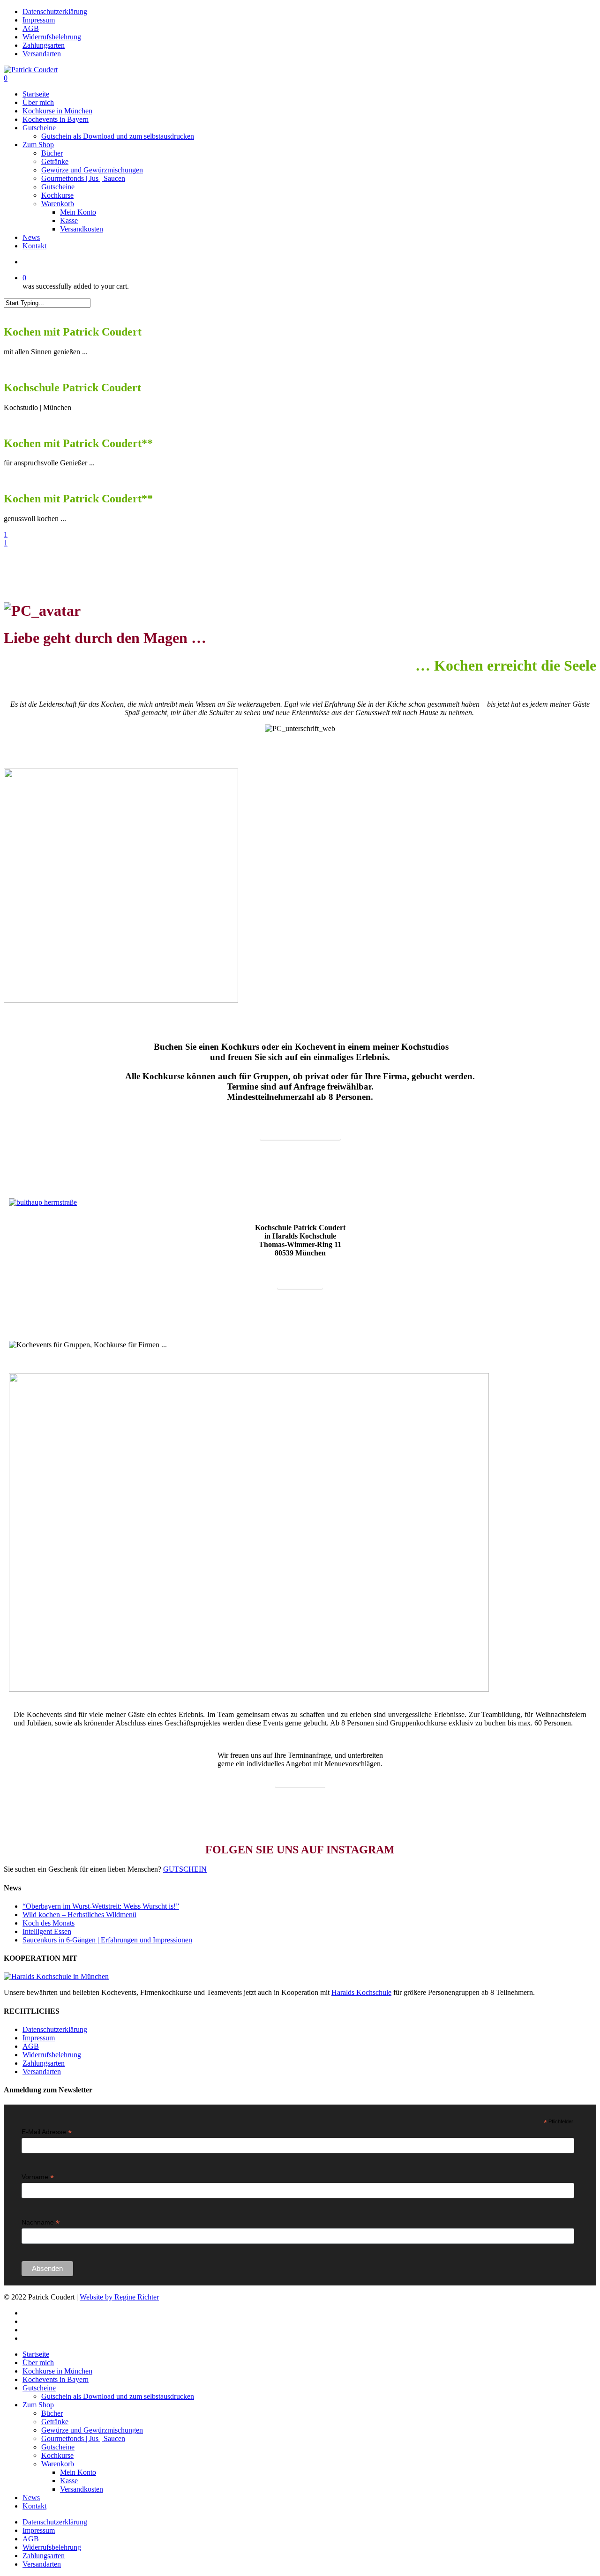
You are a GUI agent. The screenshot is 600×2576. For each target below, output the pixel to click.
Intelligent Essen (47, 1931)
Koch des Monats (49, 1923)
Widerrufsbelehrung (52, 2055)
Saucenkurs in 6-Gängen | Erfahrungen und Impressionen (107, 1940)
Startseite (36, 2354)
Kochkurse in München (57, 2371)
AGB (31, 2046)
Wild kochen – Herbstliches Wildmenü (79, 1915)
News (31, 2498)
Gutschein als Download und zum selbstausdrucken (118, 2396)
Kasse (69, 2481)
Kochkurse (57, 2455)
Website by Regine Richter (119, 2297)
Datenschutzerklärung (55, 2029)
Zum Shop (38, 2405)
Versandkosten (82, 2489)
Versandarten (42, 2072)
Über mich (38, 2363)
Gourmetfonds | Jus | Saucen (83, 2438)
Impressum (39, 2038)
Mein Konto (78, 2472)
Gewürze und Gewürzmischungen (92, 2430)
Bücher (52, 2413)
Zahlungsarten (44, 2063)
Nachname (41, 2222)
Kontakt (34, 2506)
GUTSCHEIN (185, 1869)
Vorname (38, 2177)
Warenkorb (58, 2464)
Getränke (55, 2422)
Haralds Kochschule (361, 1992)
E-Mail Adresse (47, 2132)
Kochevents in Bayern (56, 2379)
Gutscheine (39, 2388)
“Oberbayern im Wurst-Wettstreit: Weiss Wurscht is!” (101, 1906)
